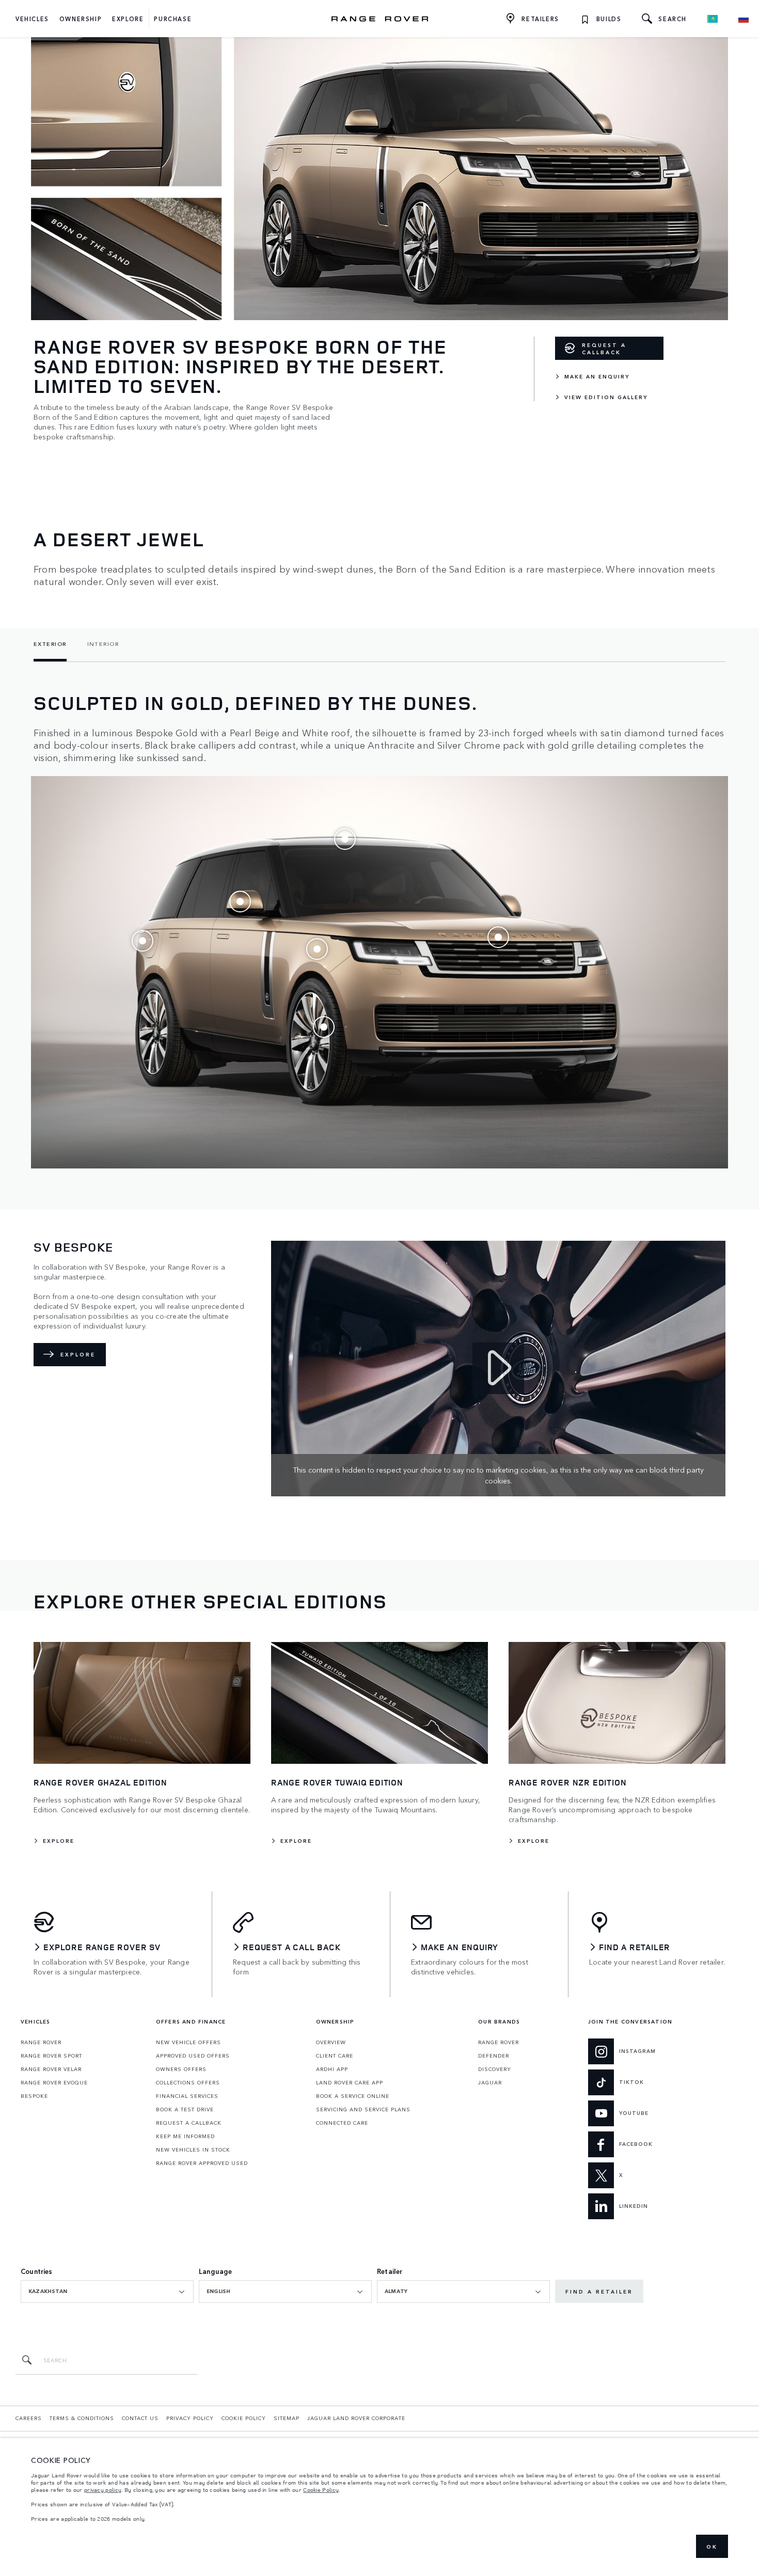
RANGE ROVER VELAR (51, 2069)
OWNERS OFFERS (181, 2069)
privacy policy (103, 2490)
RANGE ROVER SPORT (51, 2056)
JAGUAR (490, 2082)
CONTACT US (140, 2418)
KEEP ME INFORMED (185, 2136)
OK (712, 2547)
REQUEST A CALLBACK (604, 349)
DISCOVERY (495, 2069)
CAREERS (29, 2418)
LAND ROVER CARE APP (350, 2082)
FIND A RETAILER (599, 2291)
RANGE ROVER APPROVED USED (202, 2163)
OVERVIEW (331, 2042)
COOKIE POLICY (244, 2418)
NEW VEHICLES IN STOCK (193, 2150)
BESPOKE (34, 2096)
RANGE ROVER (41, 2042)
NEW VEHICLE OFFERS (188, 2042)
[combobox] (107, 2291)
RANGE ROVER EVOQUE (54, 2082)
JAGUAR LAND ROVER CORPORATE (356, 2418)
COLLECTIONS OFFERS (188, 2082)
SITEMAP (287, 2418)
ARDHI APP (332, 2069)
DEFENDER (494, 2056)
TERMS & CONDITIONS (82, 2418)
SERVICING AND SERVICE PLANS (363, 2109)
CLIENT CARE (335, 2056)
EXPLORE (78, 1354)
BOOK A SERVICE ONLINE (353, 2096)
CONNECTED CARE (342, 2123)
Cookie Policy (321, 2490)
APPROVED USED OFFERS (193, 2056)
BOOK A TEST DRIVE (185, 2109)
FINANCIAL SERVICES (187, 2096)
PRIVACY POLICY (190, 2418)
